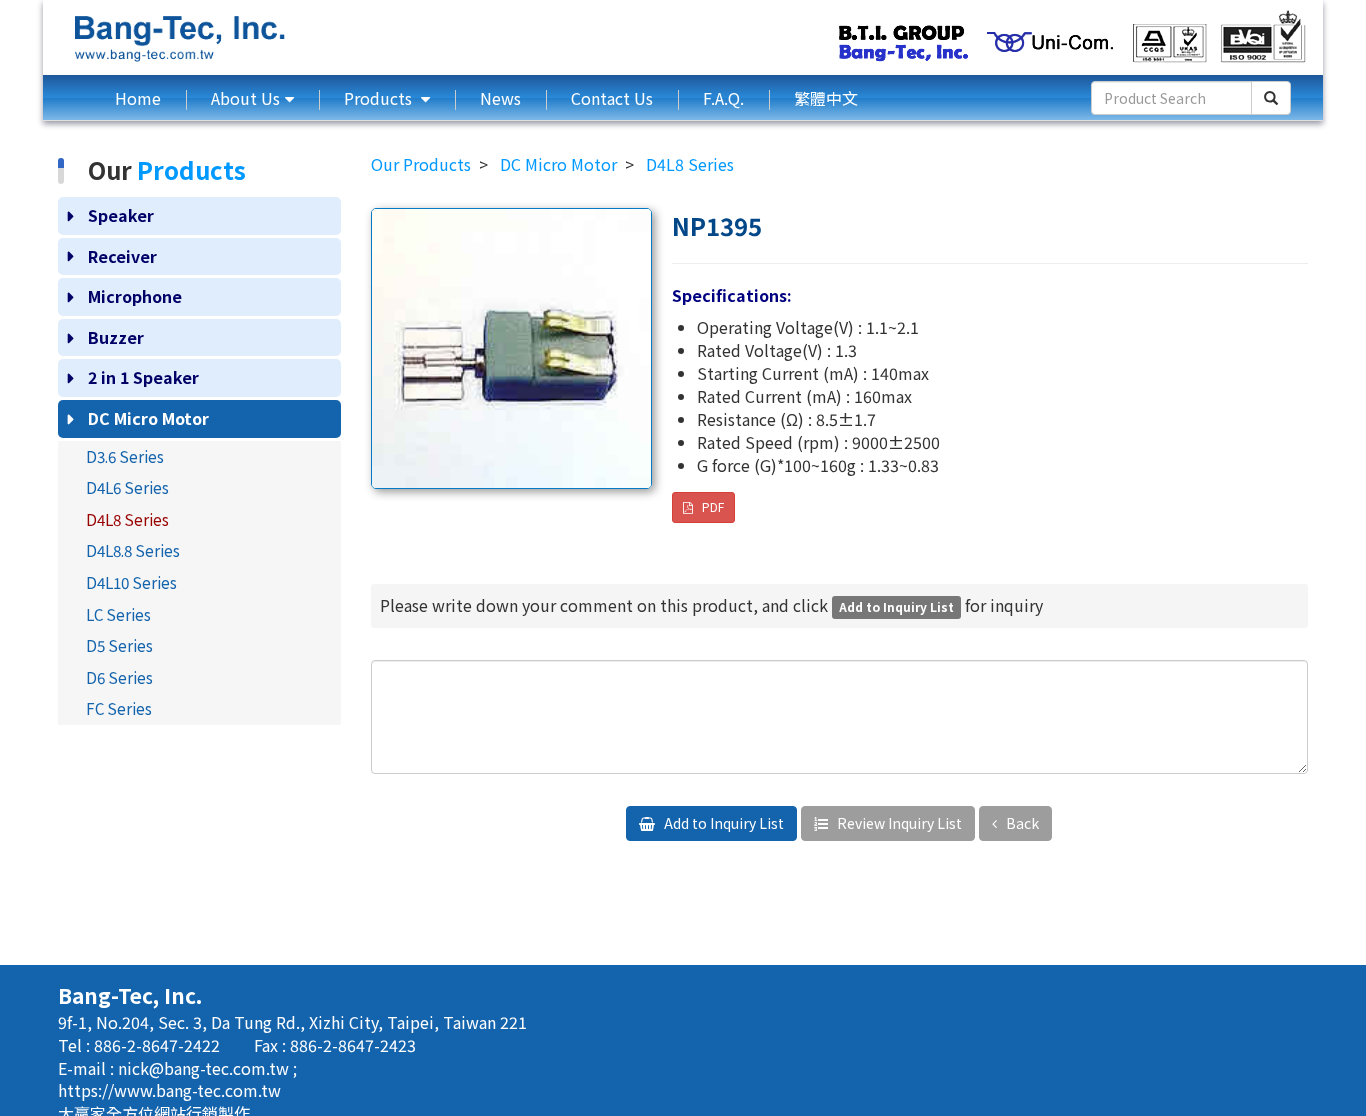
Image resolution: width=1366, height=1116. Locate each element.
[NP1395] (511, 348)
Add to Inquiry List (722, 823)
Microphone (135, 296)
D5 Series (119, 645)
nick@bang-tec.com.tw (205, 1068)
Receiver (122, 256)
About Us (245, 98)
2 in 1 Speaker (143, 377)
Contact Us (612, 98)
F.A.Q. (723, 98)
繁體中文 (826, 98)
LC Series (118, 614)
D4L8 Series (127, 519)
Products (380, 98)
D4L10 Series (131, 582)
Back (1021, 823)
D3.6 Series (125, 456)
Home (138, 98)
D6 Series (119, 677)
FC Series (119, 708)
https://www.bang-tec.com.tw (169, 1090)
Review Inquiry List (898, 823)
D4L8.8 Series (133, 550)
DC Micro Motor (148, 418)
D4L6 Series (127, 487)
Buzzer (116, 337)
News (500, 98)
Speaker (121, 215)
